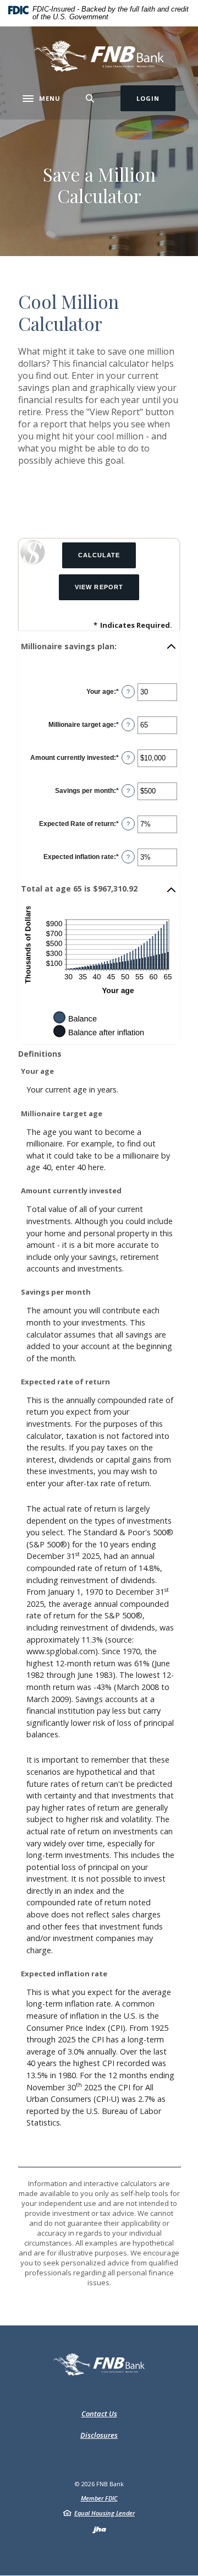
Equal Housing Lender (105, 2513)
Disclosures (99, 2435)
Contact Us (99, 2414)
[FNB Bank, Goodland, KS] (99, 56)
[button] (99, 646)
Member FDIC (99, 2498)
